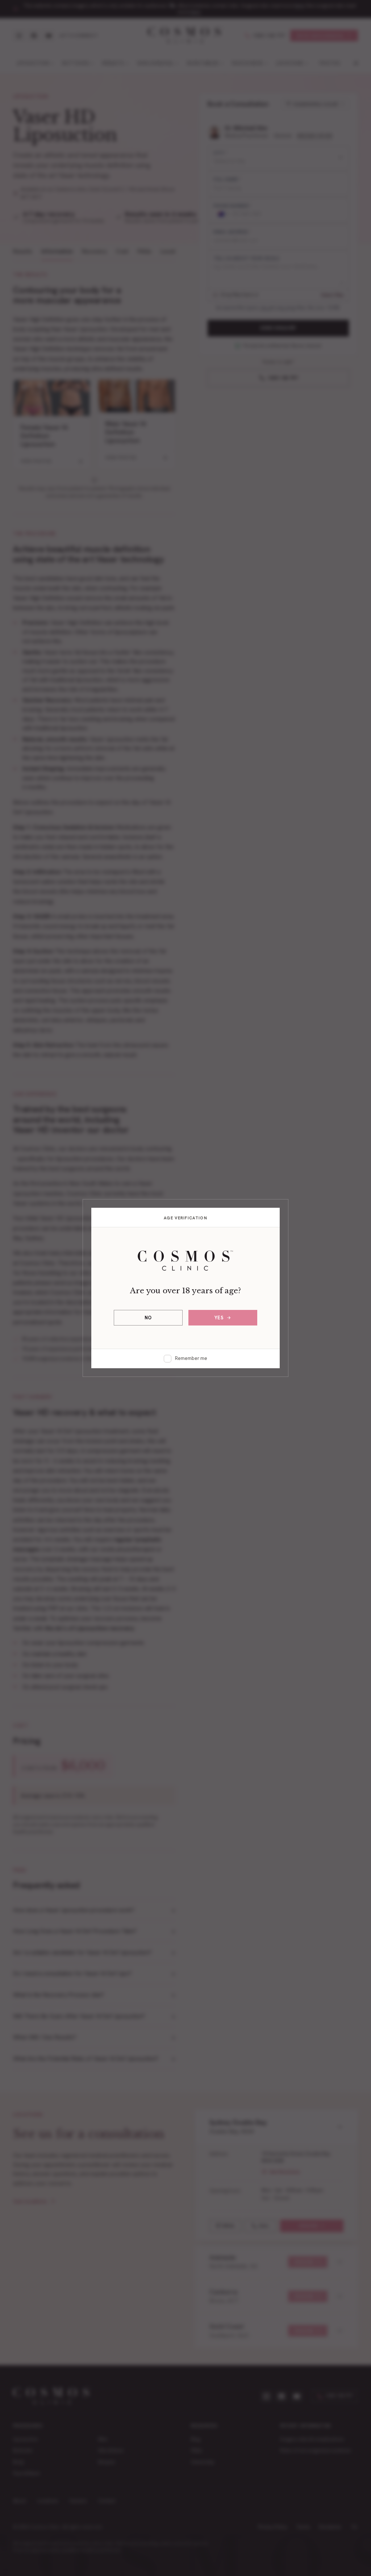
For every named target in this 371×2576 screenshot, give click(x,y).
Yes (219, 1318)
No (148, 1318)
